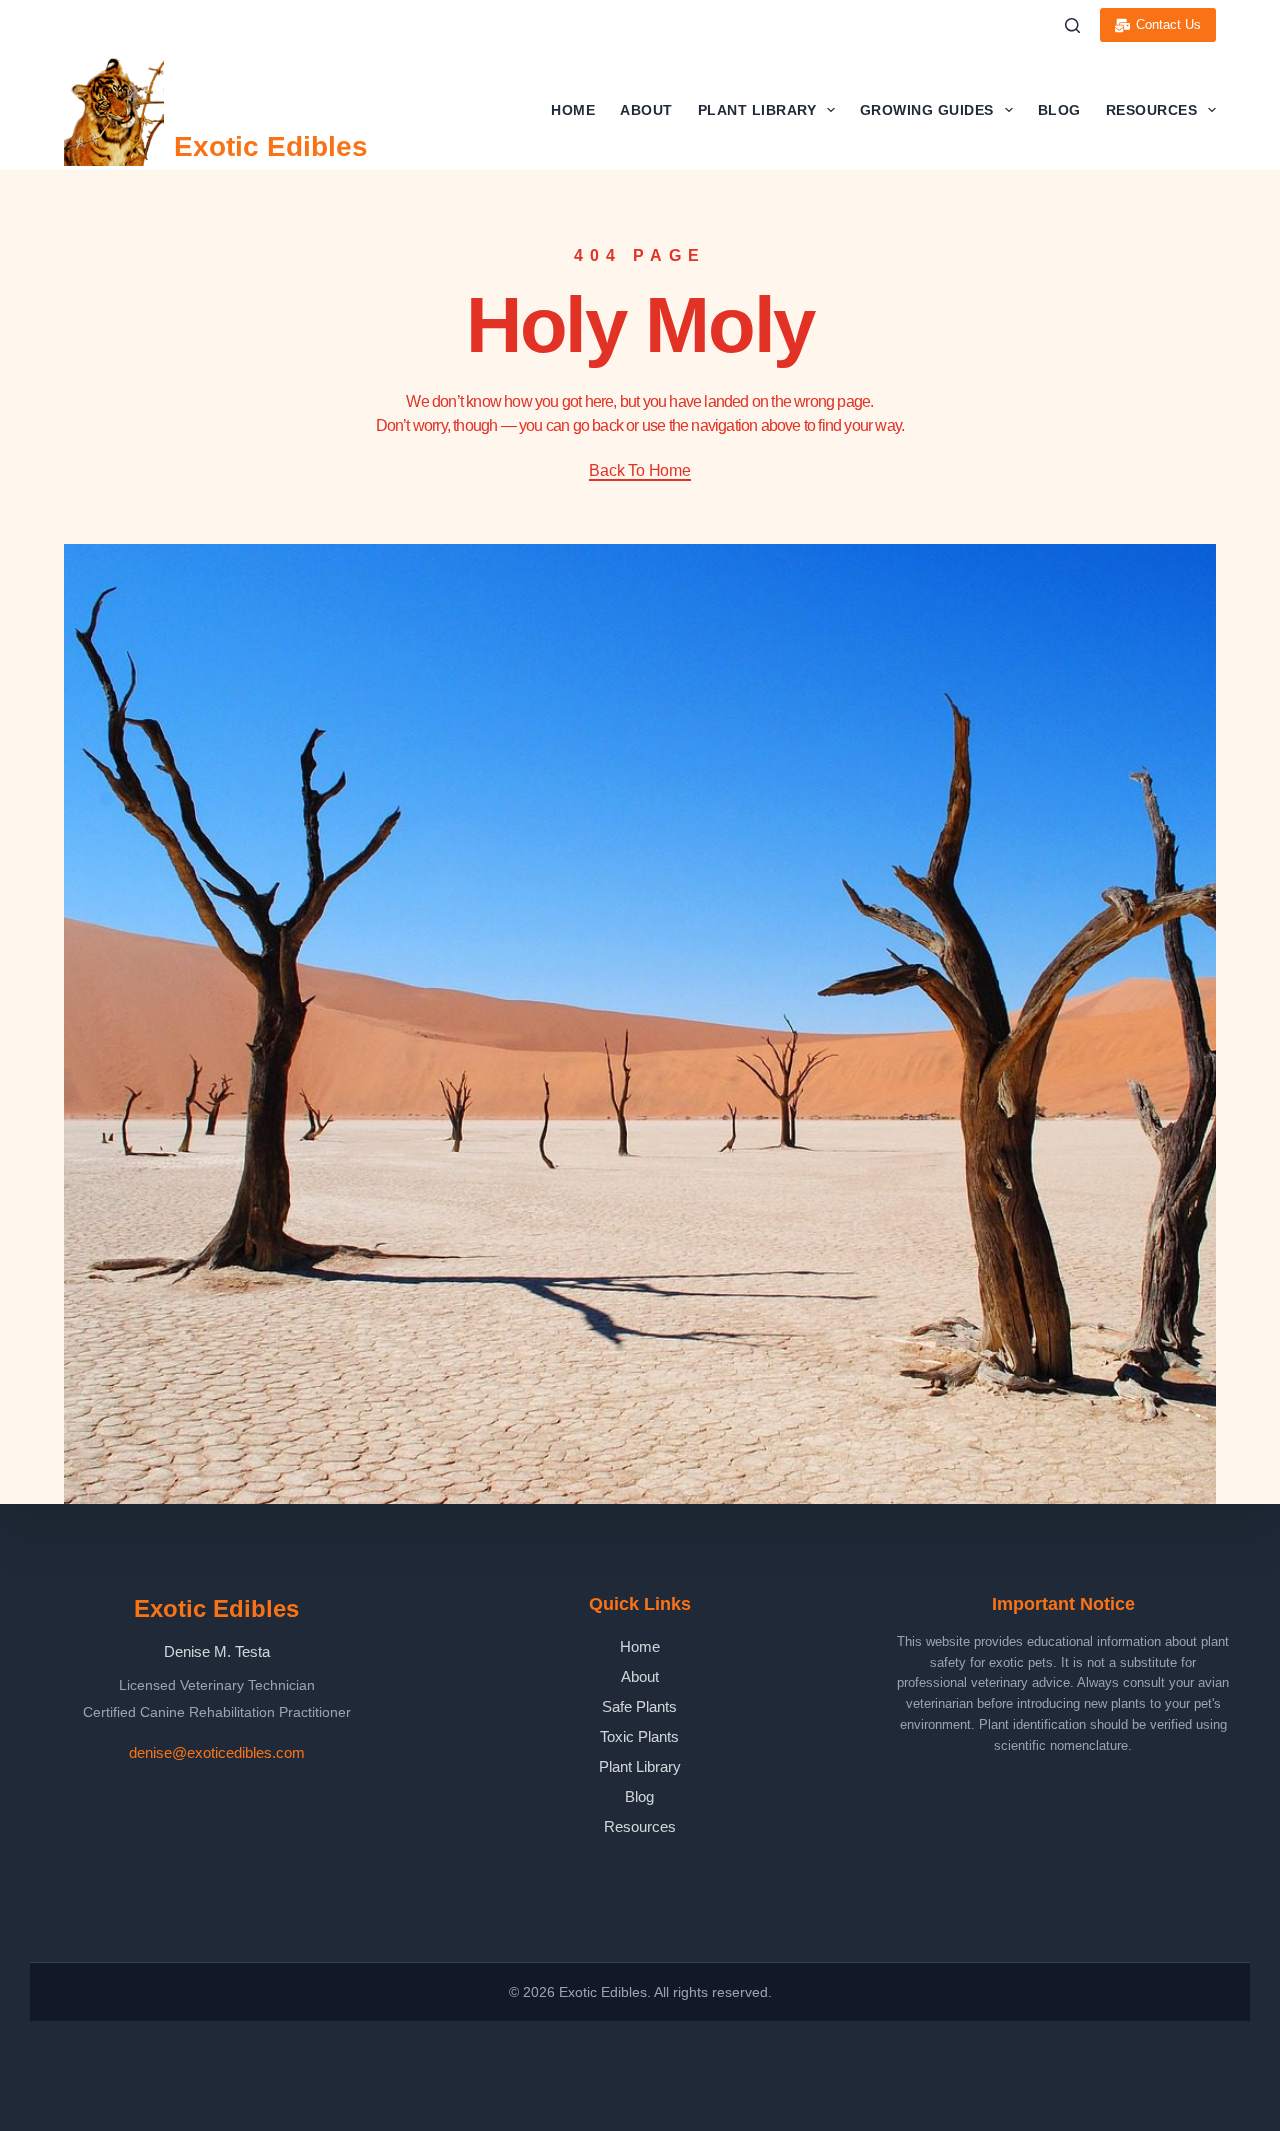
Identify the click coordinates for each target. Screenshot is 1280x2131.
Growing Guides (927, 110)
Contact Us (1168, 24)
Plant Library (757, 110)
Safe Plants (639, 1706)
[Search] (1072, 25)
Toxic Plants (639, 1736)
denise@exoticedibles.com (217, 1752)
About (646, 110)
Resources (1152, 110)
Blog (1059, 110)
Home (573, 110)
